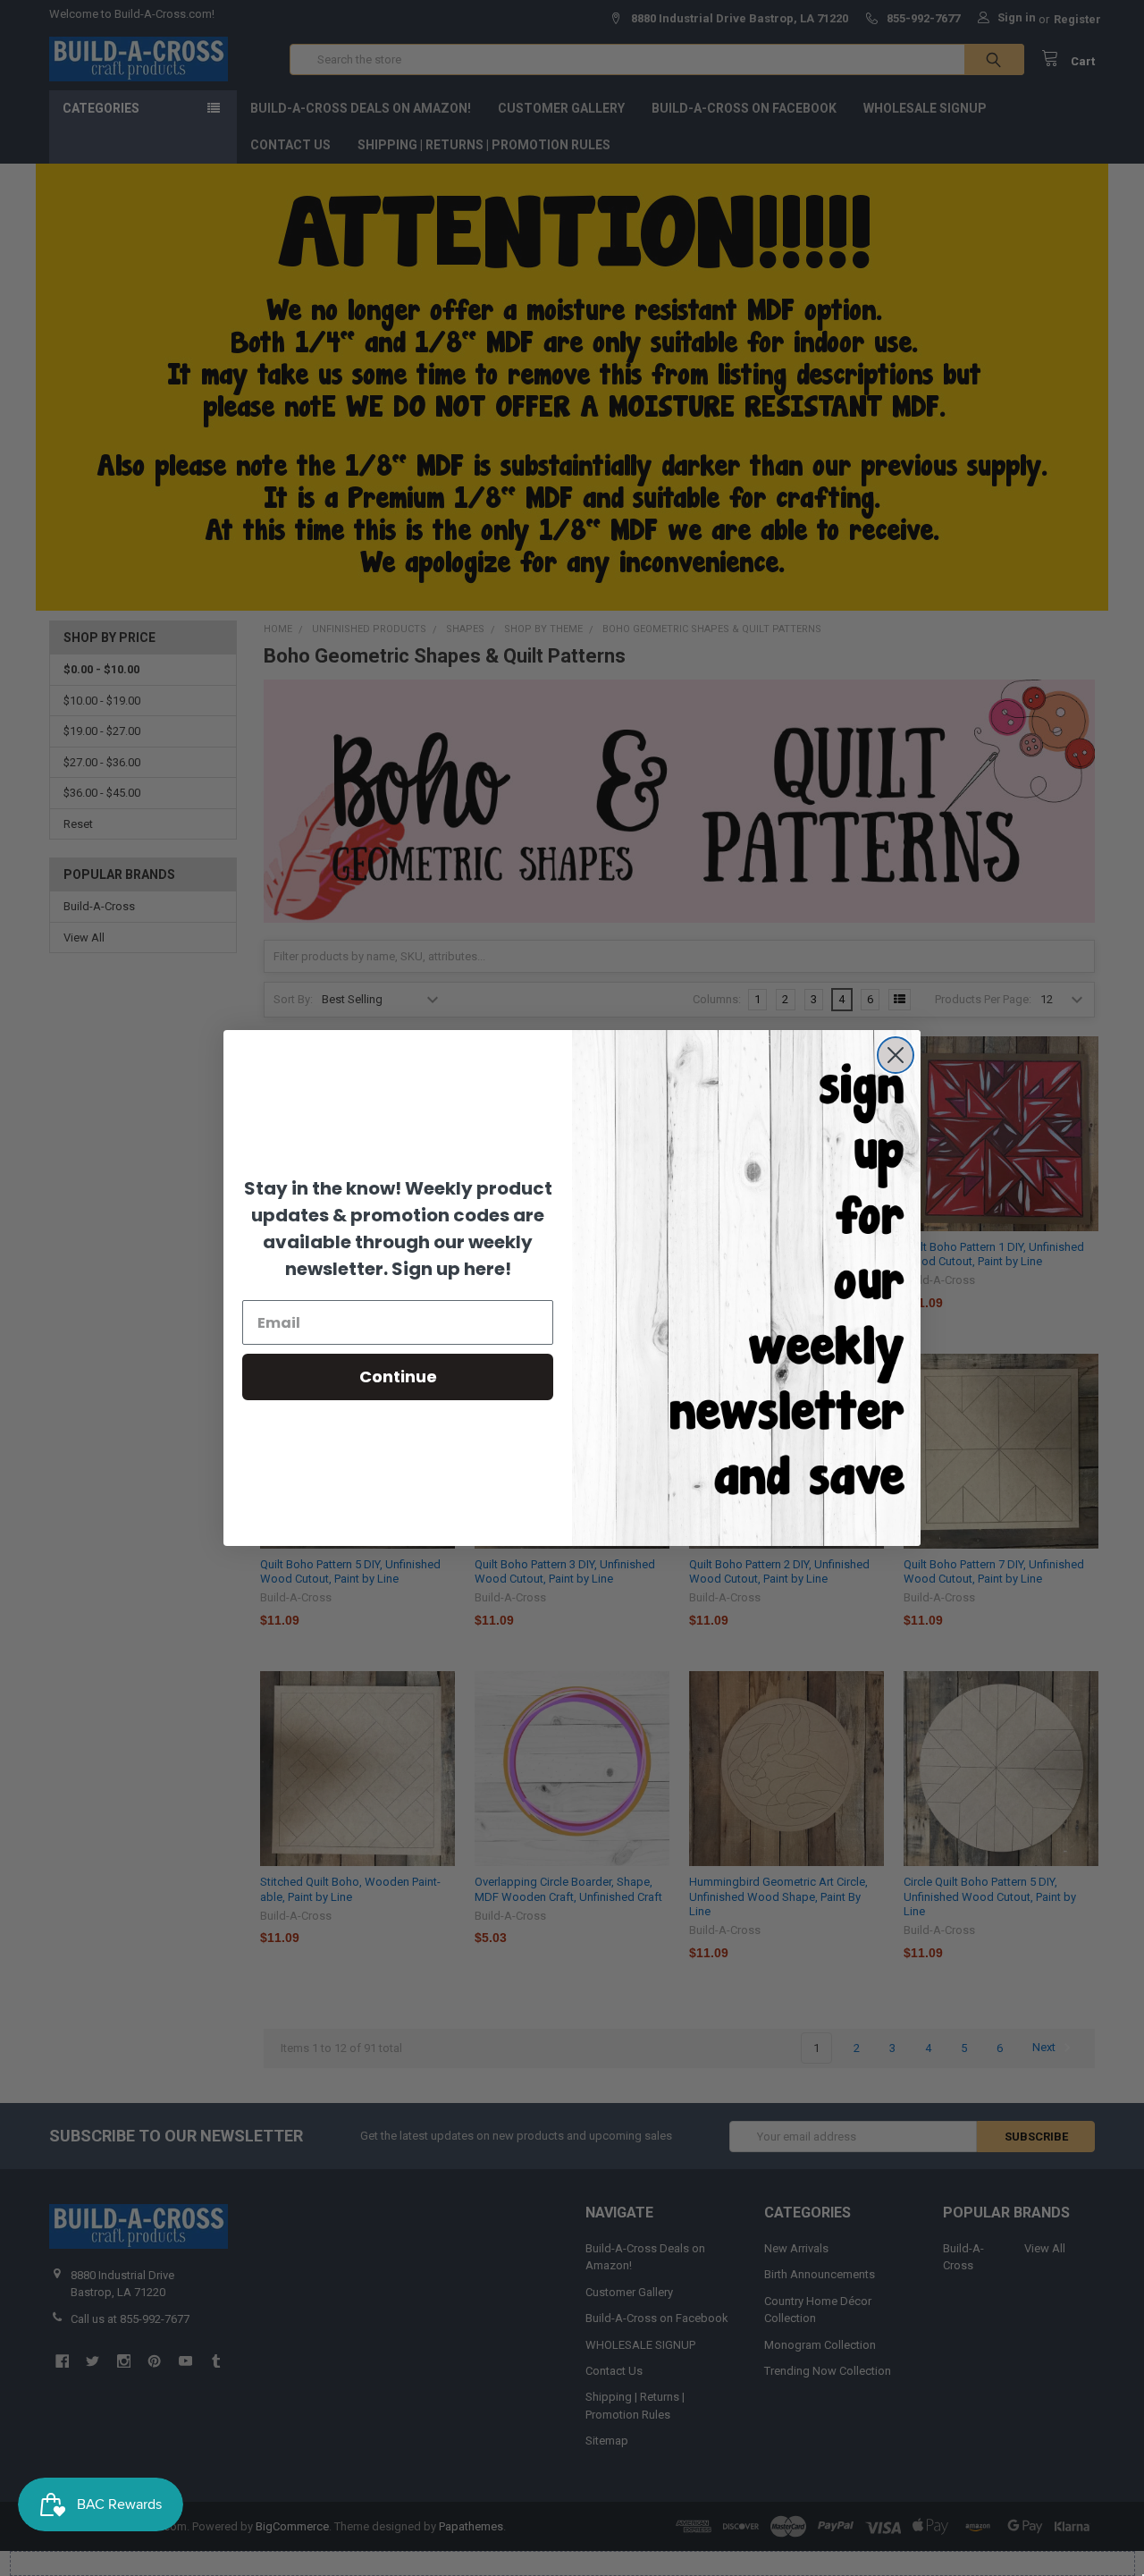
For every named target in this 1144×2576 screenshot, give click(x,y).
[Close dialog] (896, 1055)
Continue (398, 1377)
